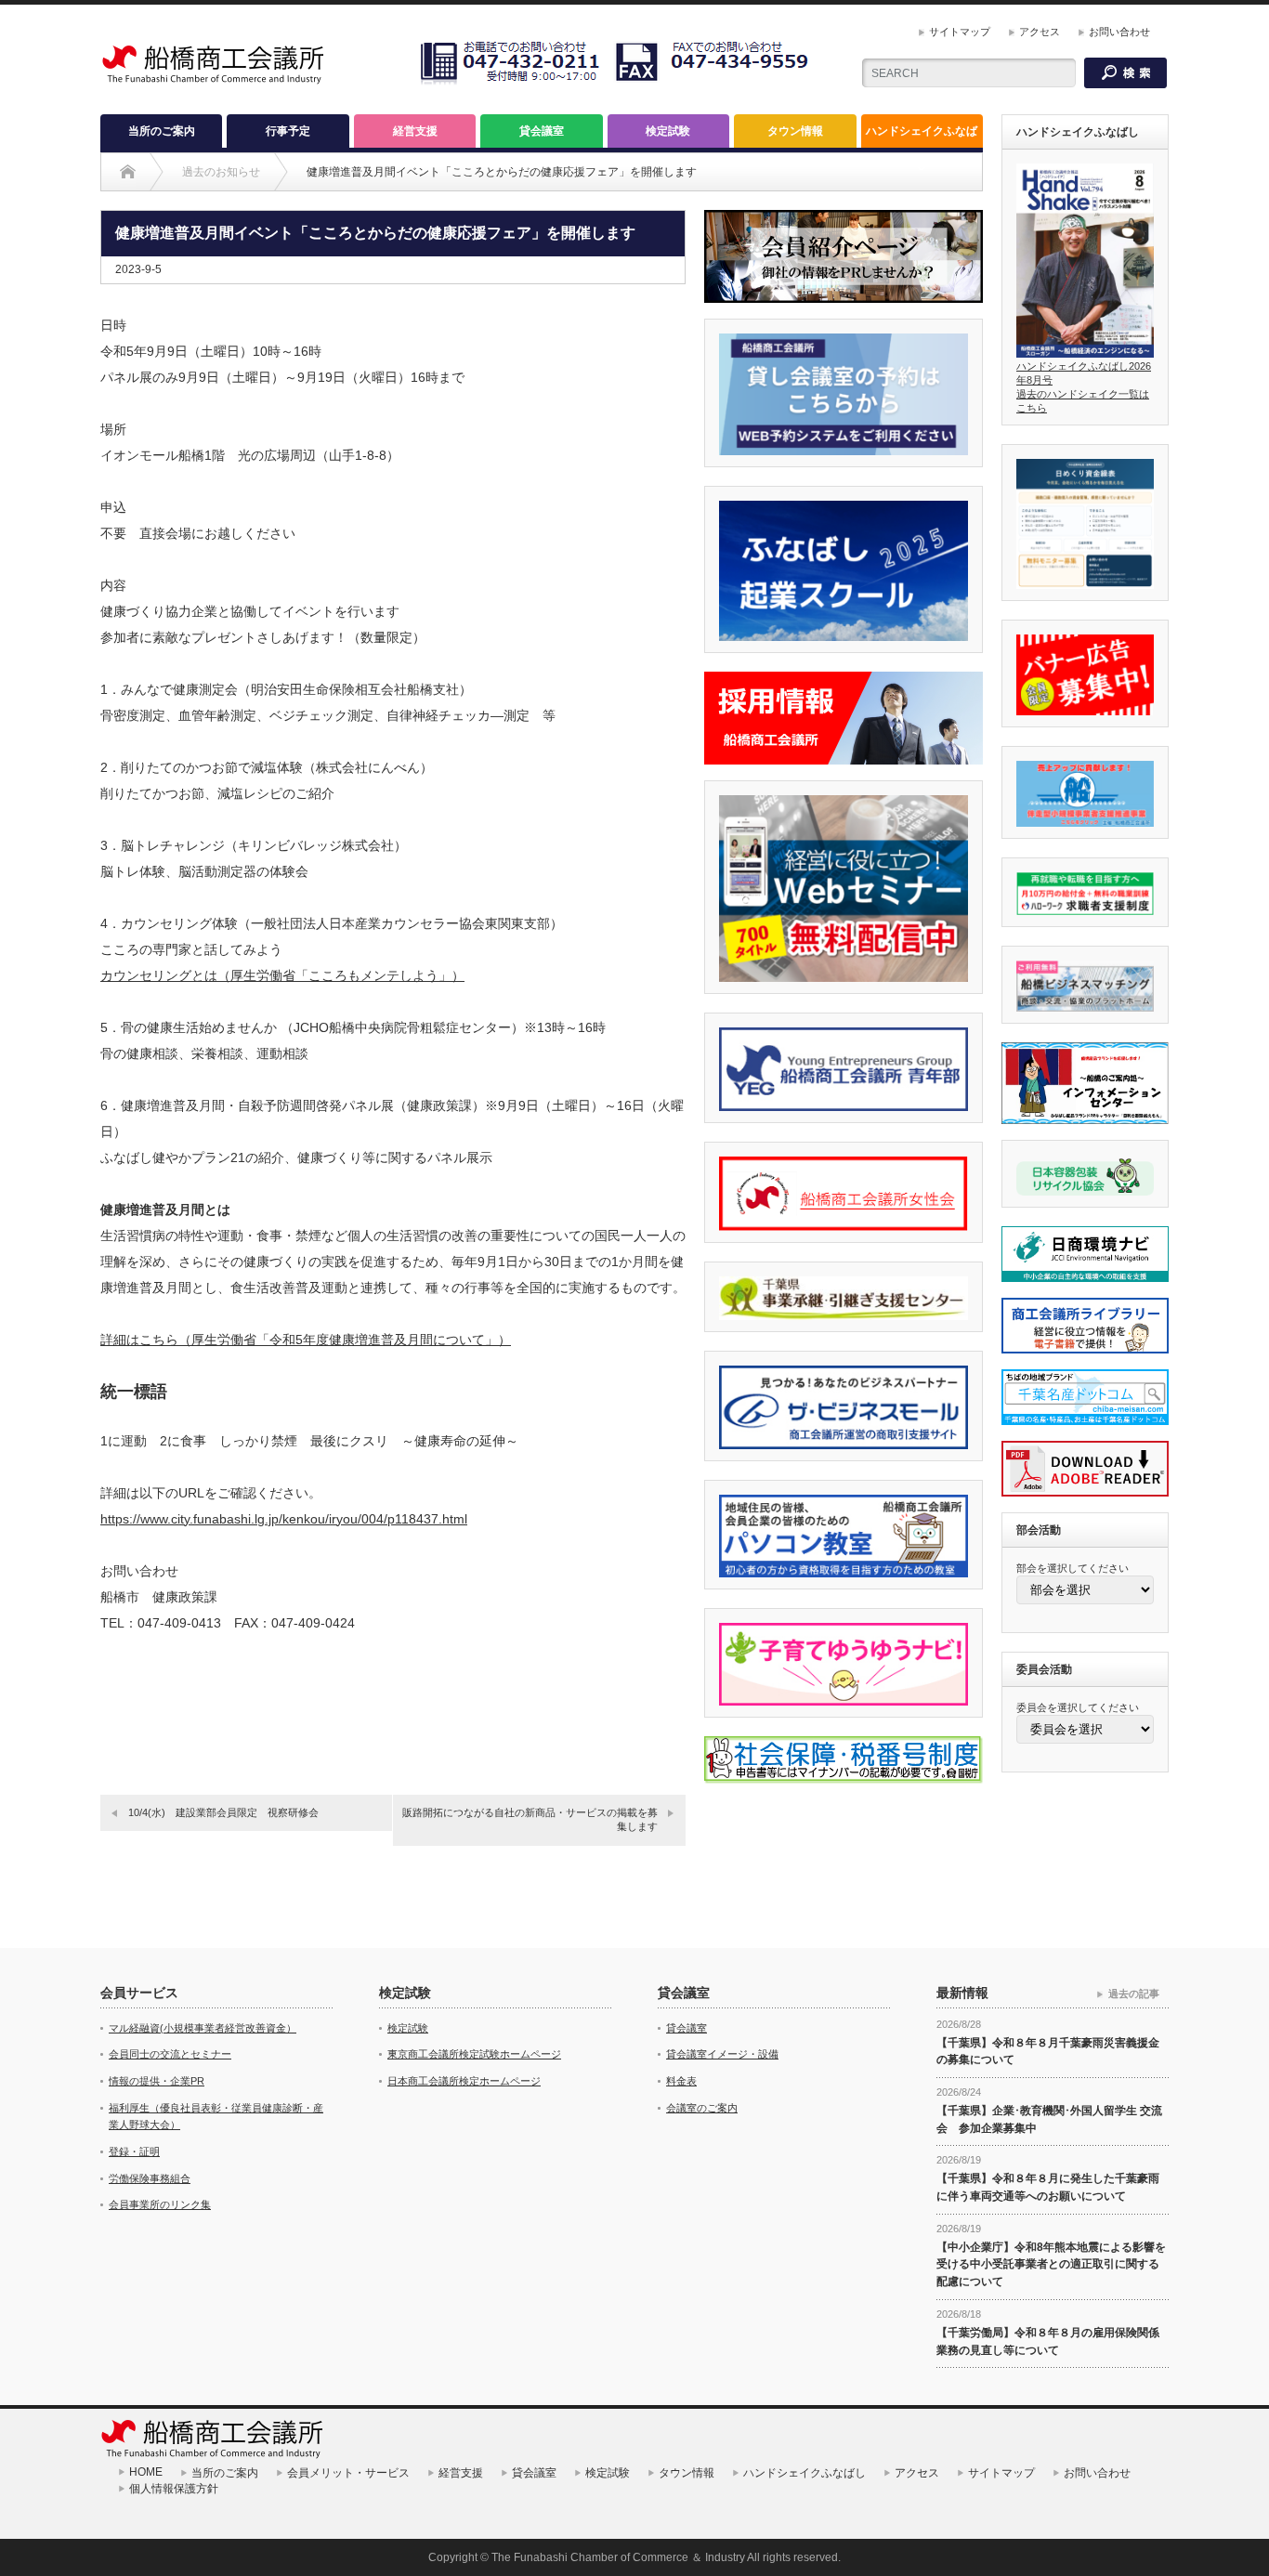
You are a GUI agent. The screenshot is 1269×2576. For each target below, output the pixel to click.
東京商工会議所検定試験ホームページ (474, 2054)
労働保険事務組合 (150, 2178)
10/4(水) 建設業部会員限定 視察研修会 (223, 1812)
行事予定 (288, 131)
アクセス (1040, 32)
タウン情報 (795, 131)
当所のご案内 (162, 131)
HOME (146, 2472)
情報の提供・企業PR (157, 2081)
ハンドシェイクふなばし (922, 136)
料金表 (681, 2081)
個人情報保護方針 (185, 2489)
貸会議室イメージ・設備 (722, 2054)
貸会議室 (542, 131)
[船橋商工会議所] (213, 82)
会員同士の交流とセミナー (170, 2054)
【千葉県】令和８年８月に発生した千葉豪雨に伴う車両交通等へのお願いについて (1048, 2187)
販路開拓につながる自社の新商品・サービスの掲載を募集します (530, 1819)
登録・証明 (134, 2151)
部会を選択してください (1073, 1568)
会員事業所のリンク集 (160, 2204)
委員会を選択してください (1078, 1707)
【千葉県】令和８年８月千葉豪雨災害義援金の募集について (1048, 2052)
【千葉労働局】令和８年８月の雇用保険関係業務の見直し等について (1048, 2341)
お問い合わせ (1119, 32)
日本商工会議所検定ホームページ (464, 2081)
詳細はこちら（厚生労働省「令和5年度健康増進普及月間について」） (306, 1340)
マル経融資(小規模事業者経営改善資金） (203, 2028)
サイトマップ (960, 32)
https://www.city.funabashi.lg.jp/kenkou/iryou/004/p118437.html (284, 1519)
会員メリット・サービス (348, 2473)
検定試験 (668, 131)
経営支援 (415, 131)
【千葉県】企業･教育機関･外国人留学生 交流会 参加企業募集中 (1049, 2119)
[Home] (128, 172)
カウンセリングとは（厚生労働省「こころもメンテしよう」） (282, 975)
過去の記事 (1134, 1994)
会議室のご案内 (702, 2108)
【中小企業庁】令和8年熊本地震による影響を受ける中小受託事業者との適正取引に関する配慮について (1051, 2264)
